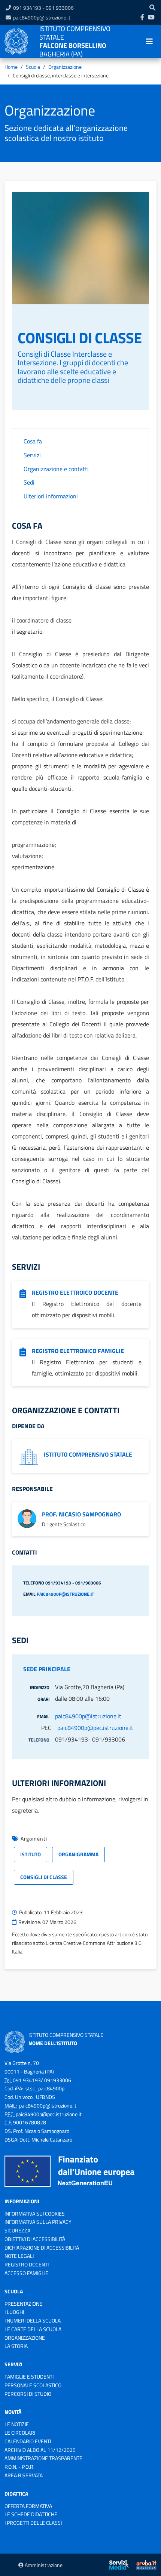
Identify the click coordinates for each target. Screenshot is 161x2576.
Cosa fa (33, 441)
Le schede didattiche (31, 2514)
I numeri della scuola (33, 2320)
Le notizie (17, 2424)
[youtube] (151, 17)
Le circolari (20, 2433)
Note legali (19, 2256)
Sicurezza (17, 2230)
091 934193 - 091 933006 (43, 8)
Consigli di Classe (44, 1877)
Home (11, 67)
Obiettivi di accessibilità (35, 2239)
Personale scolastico (33, 2385)
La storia (16, 2346)
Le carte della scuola (33, 2329)
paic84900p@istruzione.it (42, 17)
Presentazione (23, 2304)
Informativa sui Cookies (35, 2214)
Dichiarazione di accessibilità (42, 2248)
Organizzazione (65, 67)
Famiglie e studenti (29, 2377)
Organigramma (78, 1854)
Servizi (32, 455)
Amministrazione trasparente (43, 2458)
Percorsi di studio (28, 2394)
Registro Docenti (27, 2264)
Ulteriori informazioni (51, 496)
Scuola (33, 67)
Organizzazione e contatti (56, 469)
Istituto (31, 1854)
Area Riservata (24, 2475)
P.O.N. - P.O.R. (19, 2467)
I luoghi (14, 2312)
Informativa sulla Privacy (38, 2222)
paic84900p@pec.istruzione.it (95, 1728)
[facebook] (142, 17)
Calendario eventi (28, 2441)
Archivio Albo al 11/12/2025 (40, 2450)
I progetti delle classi (33, 2523)
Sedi (29, 482)
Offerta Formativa (28, 2506)
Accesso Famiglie (26, 2273)
